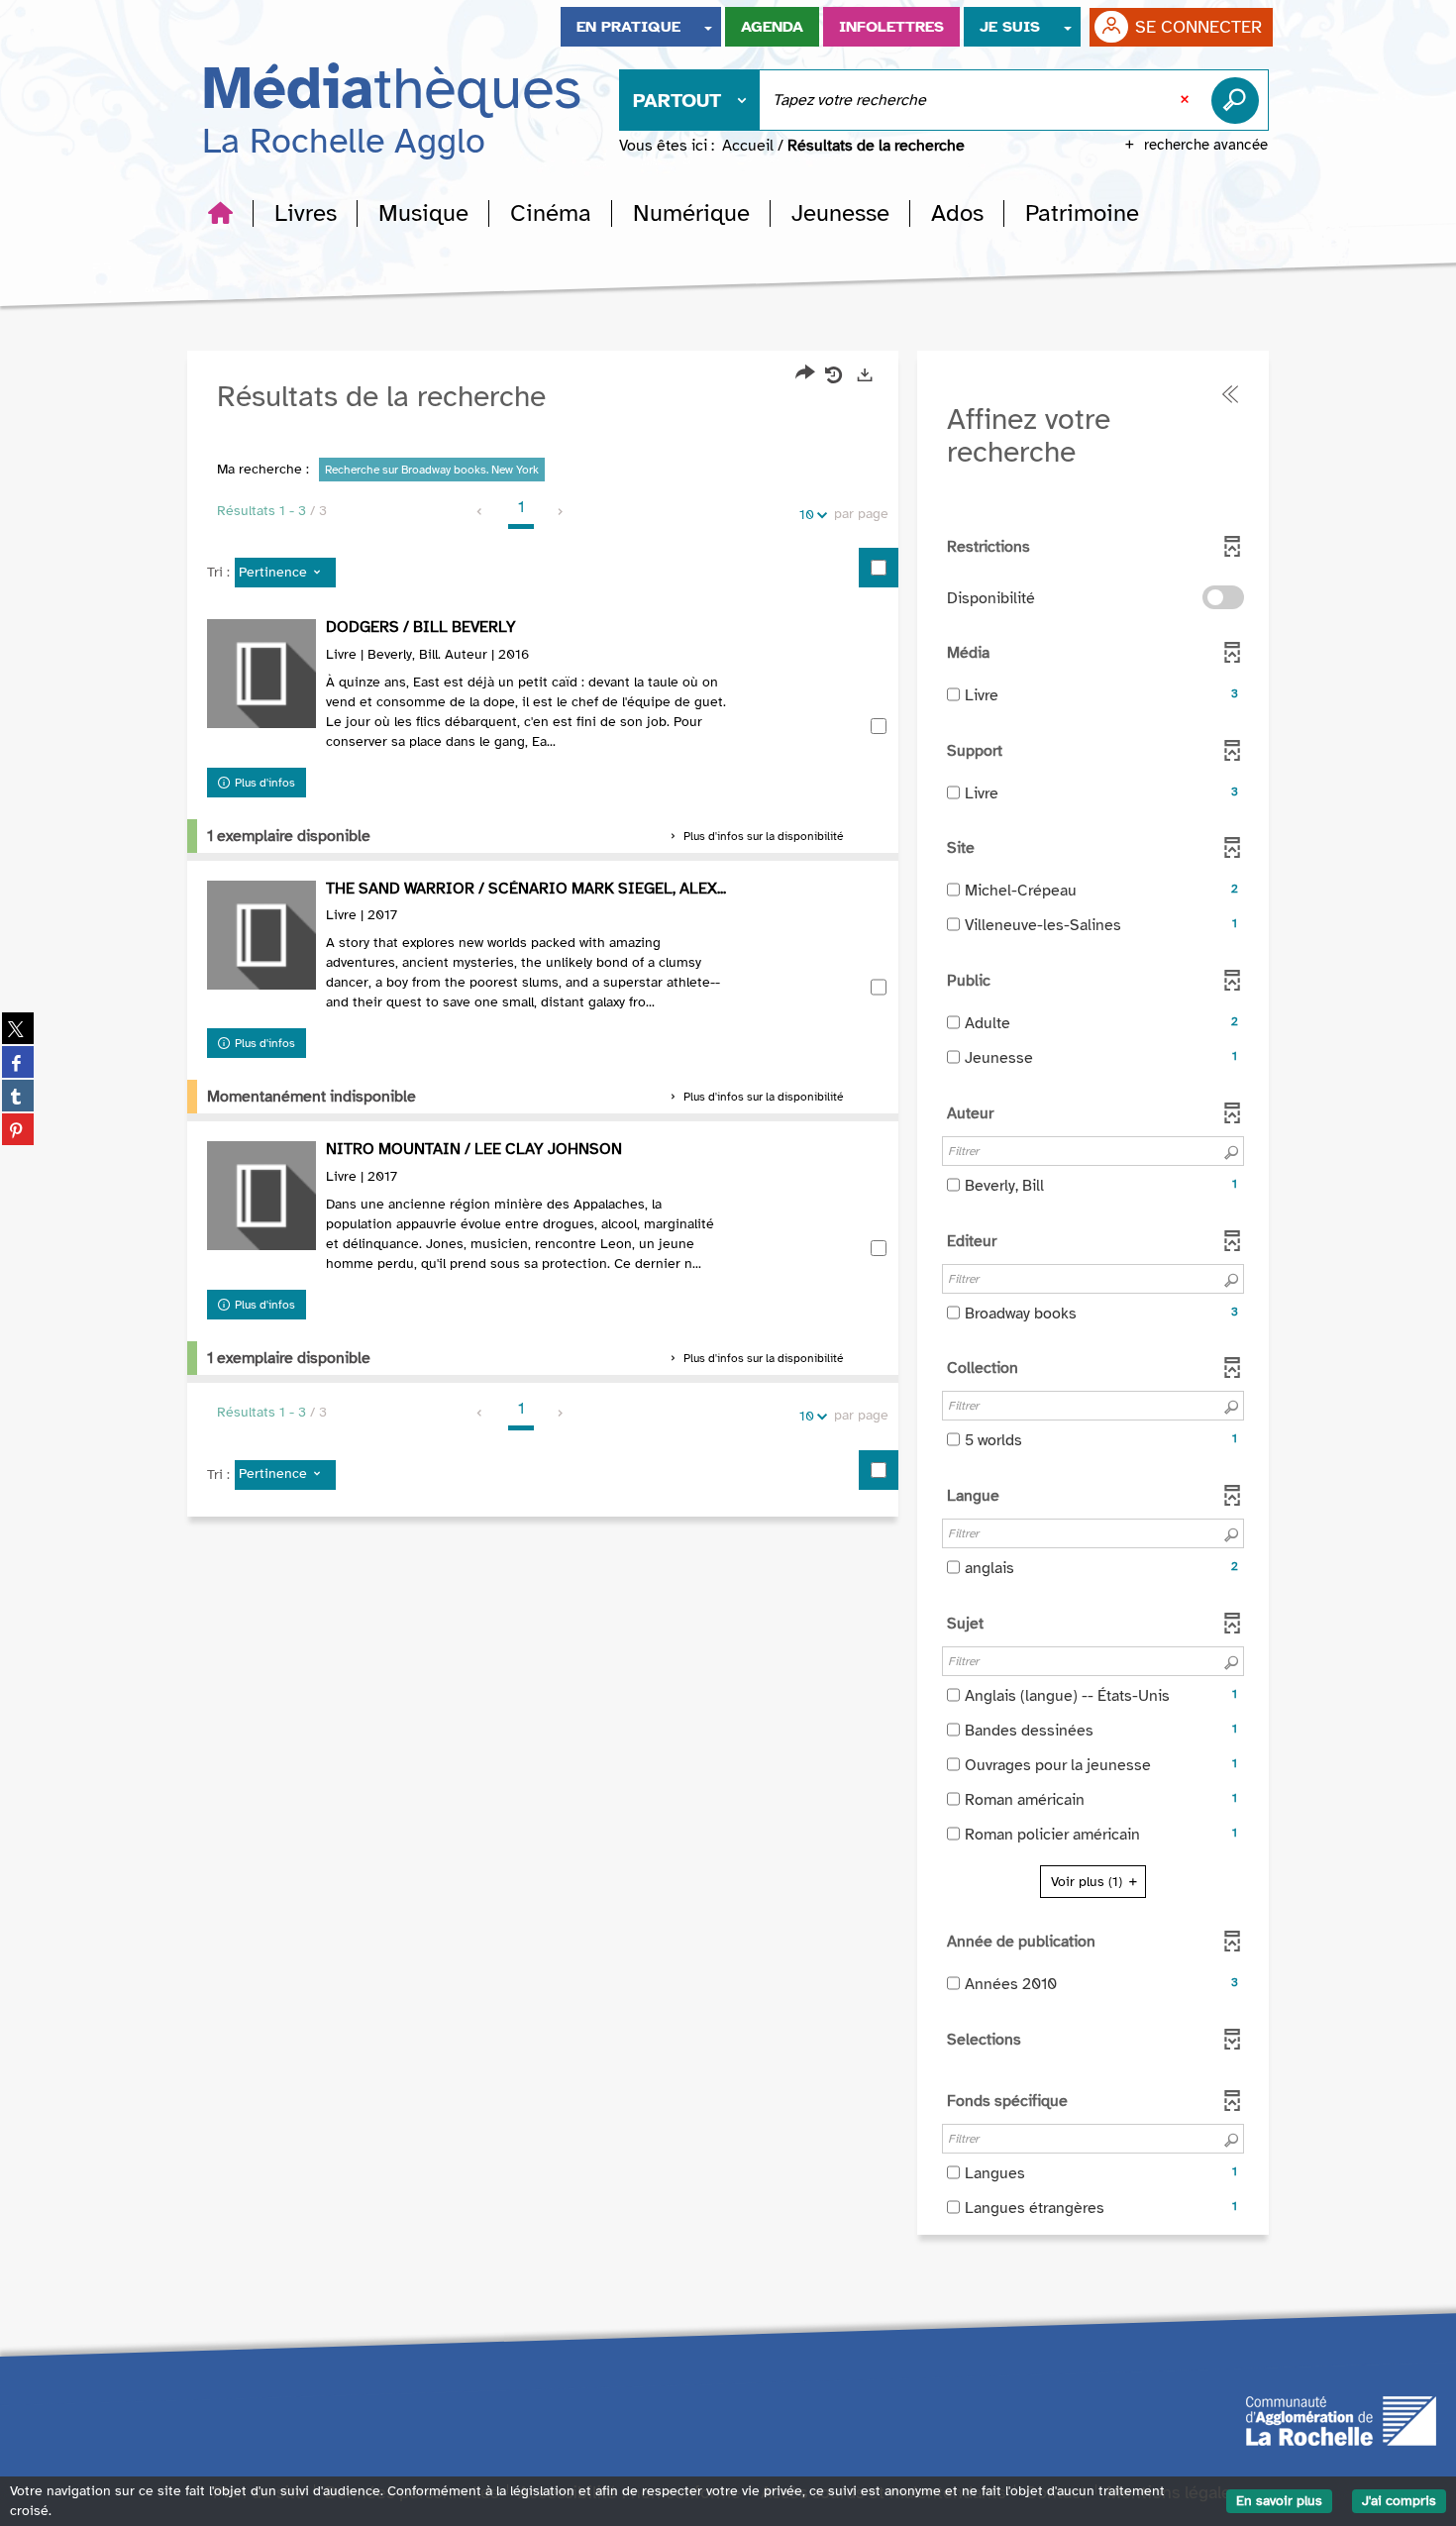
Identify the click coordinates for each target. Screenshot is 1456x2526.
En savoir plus (1279, 2501)
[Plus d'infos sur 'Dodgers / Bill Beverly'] (261, 674)
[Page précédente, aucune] (481, 512)
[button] (306, 213)
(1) (1089, 1882)
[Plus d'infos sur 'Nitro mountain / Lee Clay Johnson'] (261, 1196)
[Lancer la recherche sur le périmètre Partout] (1239, 100)
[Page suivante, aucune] (561, 512)
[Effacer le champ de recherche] (1187, 100)
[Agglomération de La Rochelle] (1341, 2420)
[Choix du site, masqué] (708, 27)
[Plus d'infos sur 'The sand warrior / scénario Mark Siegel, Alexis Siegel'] (261, 935)
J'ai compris (1399, 2501)
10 (807, 515)
